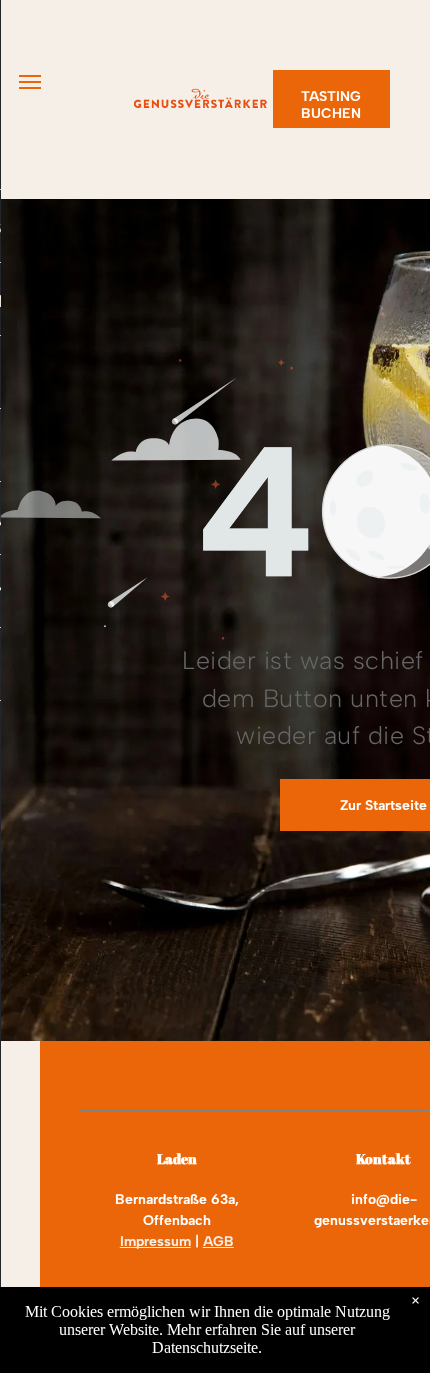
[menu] (30, 82)
